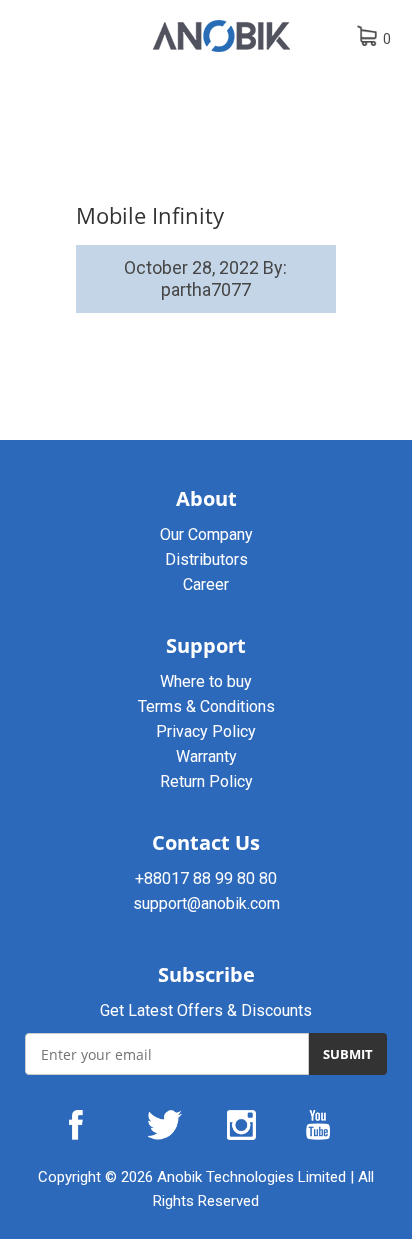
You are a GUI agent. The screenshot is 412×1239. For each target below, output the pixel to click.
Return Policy (206, 781)
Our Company (206, 534)
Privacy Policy (206, 731)
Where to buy (206, 681)
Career (206, 584)
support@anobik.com (206, 903)
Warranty (206, 756)
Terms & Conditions (206, 706)
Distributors (206, 559)
